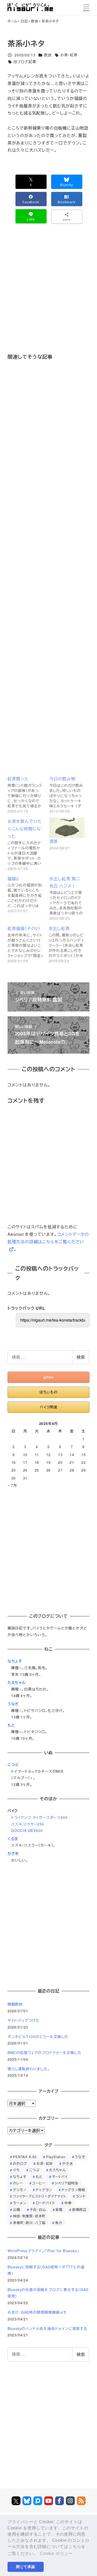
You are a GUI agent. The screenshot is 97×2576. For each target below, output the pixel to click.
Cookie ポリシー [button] (56, 2553)
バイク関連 (48, 1407)
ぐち (16, 2170)
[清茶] (67, 828)
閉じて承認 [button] (26, 2567)
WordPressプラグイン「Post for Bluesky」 (44, 2251)
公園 (17, 2210)
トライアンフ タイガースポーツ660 (39, 1817)
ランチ (81, 2196)
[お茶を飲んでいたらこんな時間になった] (28, 844)
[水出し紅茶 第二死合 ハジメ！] (70, 898)
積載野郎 (15, 2004)
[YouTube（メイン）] (49, 2501)
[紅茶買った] (28, 794)
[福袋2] (28, 898)
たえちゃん (17, 1682)
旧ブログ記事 (25, 62)
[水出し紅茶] (69, 944)
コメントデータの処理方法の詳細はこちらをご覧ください (48, 1238)
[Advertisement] (48, 296)
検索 (81, 1357)
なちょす (15, 1661)
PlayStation (56, 2157)
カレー (18, 2183)
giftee (49, 1377)
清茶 (54, 841)
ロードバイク (45, 2203)
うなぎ (13, 1704)
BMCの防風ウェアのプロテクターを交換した (44, 2053)
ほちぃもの (48, 1392)
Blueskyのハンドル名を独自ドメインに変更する (47, 2328)
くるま (13, 1839)
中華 (68, 2203)
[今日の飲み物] (70, 794)
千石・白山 (38, 2210)
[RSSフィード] (81, 2501)
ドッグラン (44, 2190)
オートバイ (60, 2177)
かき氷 (13, 1853)
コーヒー (39, 2183)
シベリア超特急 (66, 2183)
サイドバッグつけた (24, 2020)
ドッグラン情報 (73, 2190)
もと (11, 1725)
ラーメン (20, 2203)
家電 (59, 2210)
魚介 (59, 2223)
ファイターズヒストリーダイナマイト (40, 2196)
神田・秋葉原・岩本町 (29, 2216)
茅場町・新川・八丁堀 (29, 2223)
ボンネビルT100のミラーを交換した (38, 2037)
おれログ (20, 2163)
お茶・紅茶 (69, 55)
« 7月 (12, 1485)
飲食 (48, 55)
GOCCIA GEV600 (27, 1830)
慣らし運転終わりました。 (29, 2069)
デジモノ (20, 2190)
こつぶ (13, 1764)
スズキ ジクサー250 (28, 1824)
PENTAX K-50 (25, 2157)
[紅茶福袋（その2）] (28, 944)
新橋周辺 (79, 2210)
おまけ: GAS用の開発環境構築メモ (37, 2312)
